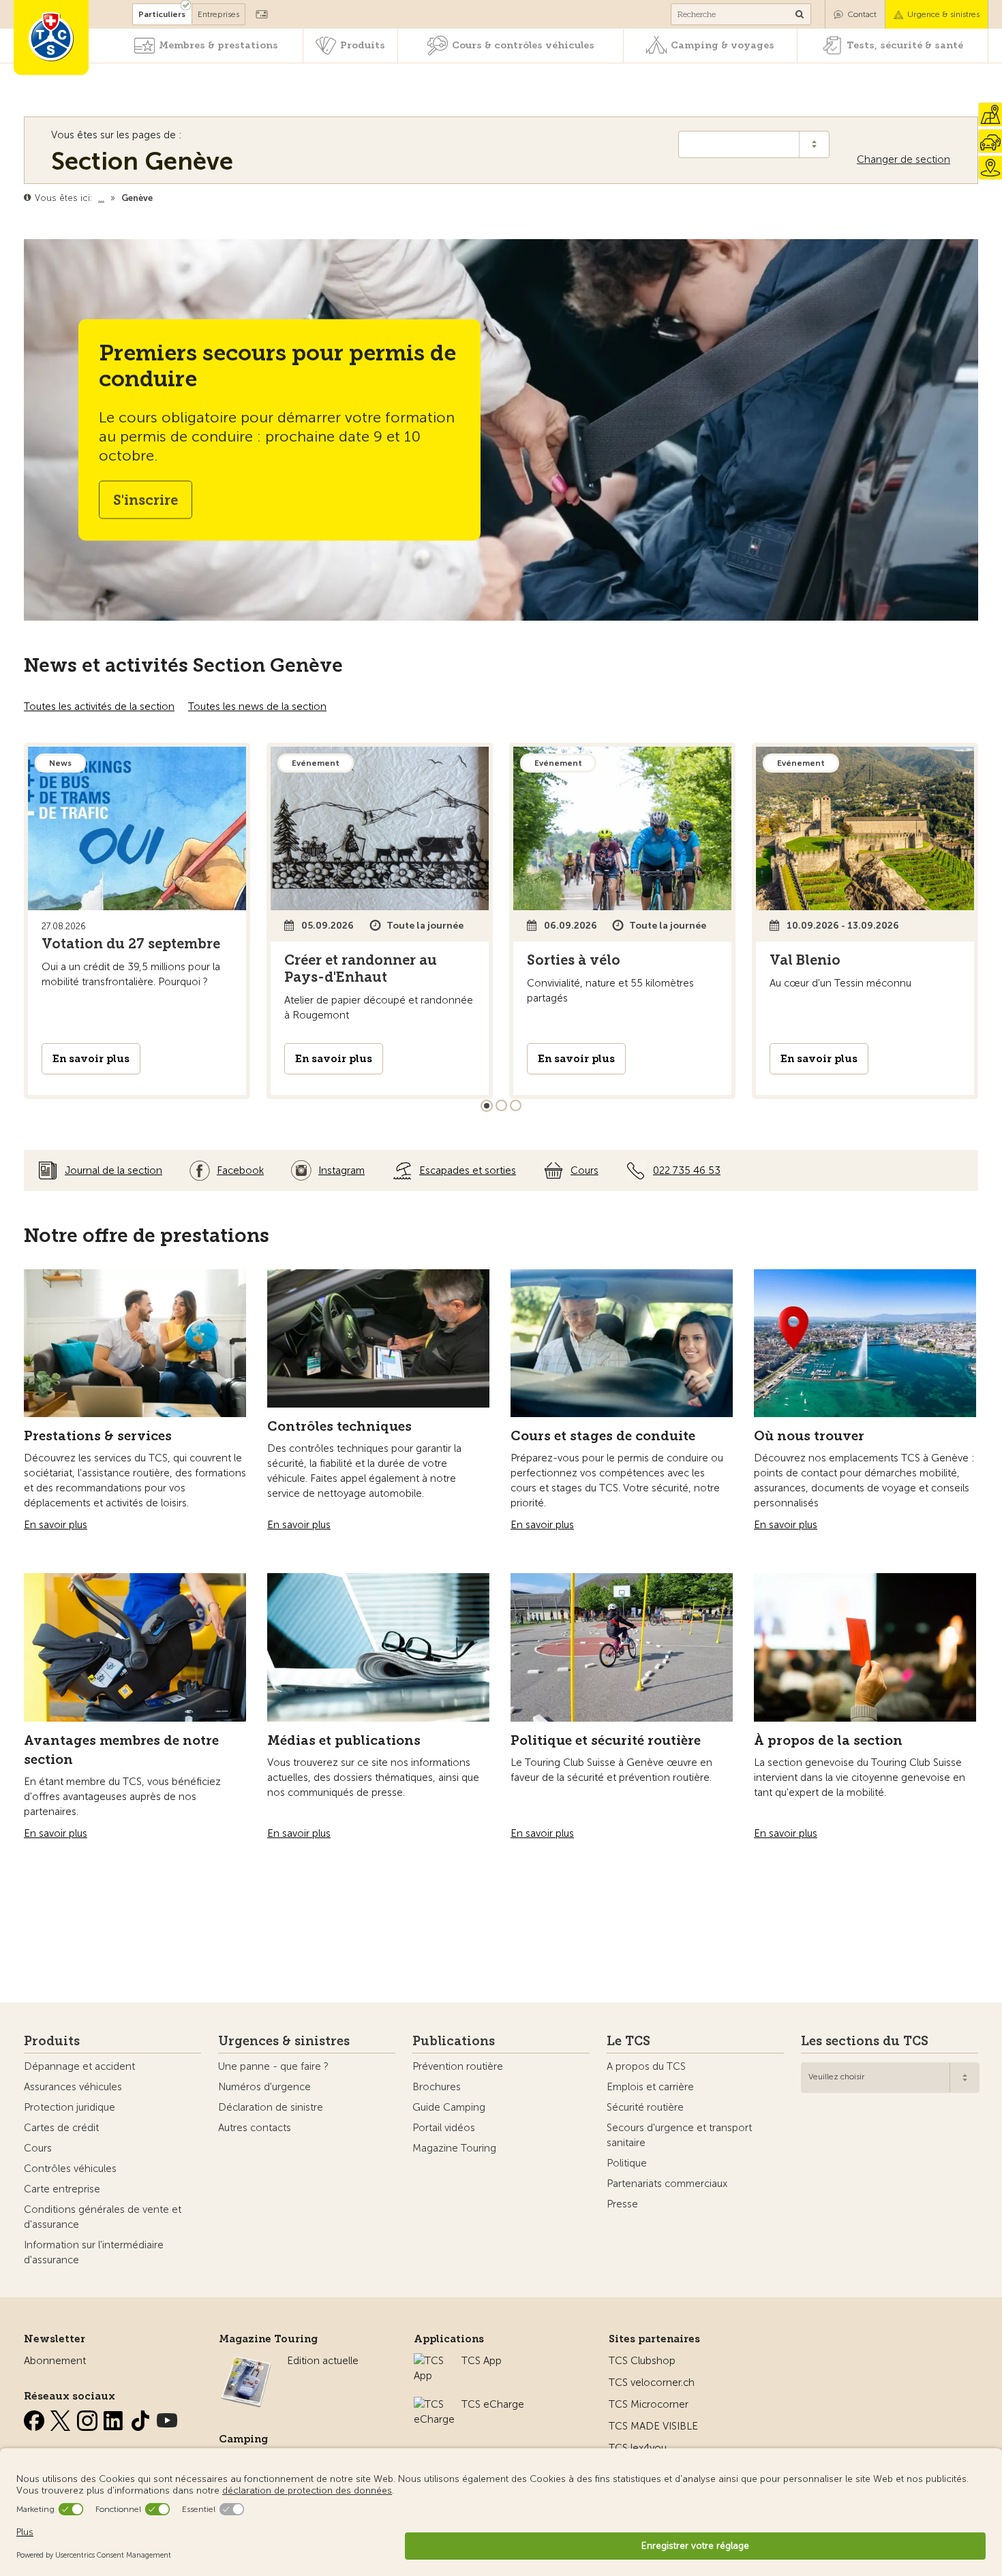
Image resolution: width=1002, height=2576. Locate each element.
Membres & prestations (218, 45)
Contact (862, 14)
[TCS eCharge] (434, 2404)
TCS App (482, 2361)
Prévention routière (458, 2066)
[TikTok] (142, 2418)
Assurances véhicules (73, 2087)
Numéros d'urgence (264, 2087)
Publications (454, 2041)
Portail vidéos (444, 2128)
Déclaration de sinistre (271, 2107)
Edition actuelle (323, 2361)
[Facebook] (35, 2418)
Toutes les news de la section (257, 707)
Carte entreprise (62, 2189)
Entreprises (218, 14)
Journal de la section (113, 1170)
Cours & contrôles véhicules (523, 45)
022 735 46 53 (687, 1170)
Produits (363, 45)
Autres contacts (255, 2128)
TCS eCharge (493, 2404)
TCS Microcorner (649, 2404)
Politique (627, 2163)
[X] (62, 2418)
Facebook (240, 1170)
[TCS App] (431, 2361)
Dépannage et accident (79, 2066)
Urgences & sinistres (284, 2041)
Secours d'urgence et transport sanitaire (679, 2135)
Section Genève (142, 161)
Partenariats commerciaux (667, 2184)
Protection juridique (70, 2107)
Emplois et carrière (650, 2087)
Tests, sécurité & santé (905, 45)
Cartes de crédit (61, 2128)
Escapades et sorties (468, 1170)
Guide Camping (449, 2107)
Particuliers (162, 14)
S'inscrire (146, 500)
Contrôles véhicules (70, 2169)
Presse (622, 2204)
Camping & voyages (723, 45)
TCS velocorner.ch (652, 2383)
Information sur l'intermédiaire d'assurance (94, 2252)
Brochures (437, 2087)
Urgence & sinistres (943, 14)
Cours (584, 1170)
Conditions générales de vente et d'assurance (103, 2217)
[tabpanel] (137, 921)
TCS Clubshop (642, 2361)
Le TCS (628, 2041)
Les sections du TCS (865, 2041)
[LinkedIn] (115, 2418)
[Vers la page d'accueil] (51, 37)
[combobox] (890, 2078)
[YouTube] (167, 2418)
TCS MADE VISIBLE (653, 2426)
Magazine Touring (454, 2148)
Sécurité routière (645, 2107)
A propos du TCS (646, 2066)
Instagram (341, 1170)
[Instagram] (89, 2418)
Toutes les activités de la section (99, 707)
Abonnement (55, 2361)
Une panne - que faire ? (273, 2066)
